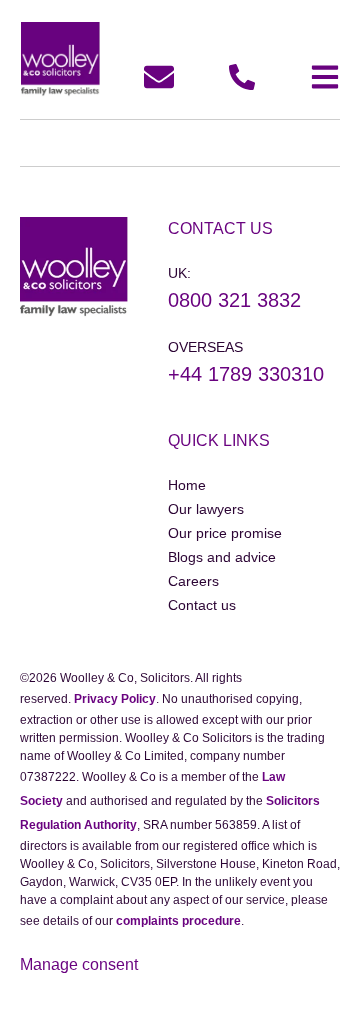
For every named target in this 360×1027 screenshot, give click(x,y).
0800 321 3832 (234, 300)
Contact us (202, 605)
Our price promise (225, 533)
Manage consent (79, 964)
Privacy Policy (115, 699)
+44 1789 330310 (246, 374)
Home (187, 485)
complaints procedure (178, 921)
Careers (193, 581)
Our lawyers (206, 509)
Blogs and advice (222, 557)
